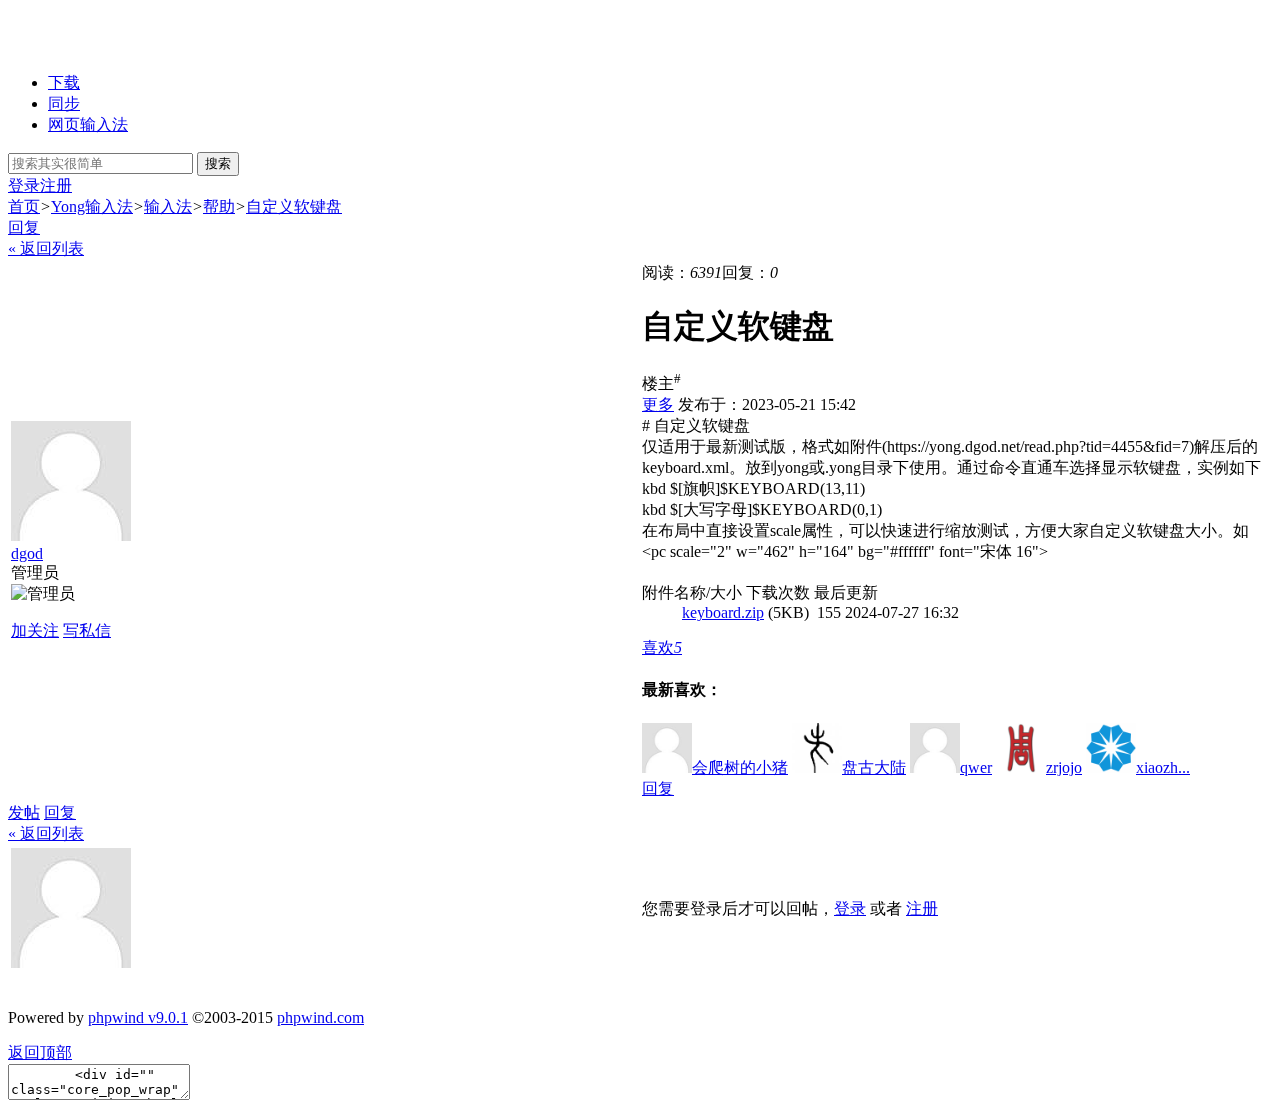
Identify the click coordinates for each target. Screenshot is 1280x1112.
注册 (56, 185)
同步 (64, 103)
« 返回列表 (46, 248)
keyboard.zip (723, 612)
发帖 (24, 812)
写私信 (87, 630)
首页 (24, 206)
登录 (24, 185)
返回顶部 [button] (40, 1052)
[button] (662, 647)
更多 (658, 404)
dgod (27, 553)
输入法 (168, 206)
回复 (24, 227)
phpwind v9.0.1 (138, 1017)
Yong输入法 (92, 206)
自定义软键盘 (294, 206)
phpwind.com (320, 1017)
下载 (64, 82)
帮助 (219, 206)
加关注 (35, 630)
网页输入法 (88, 124)
